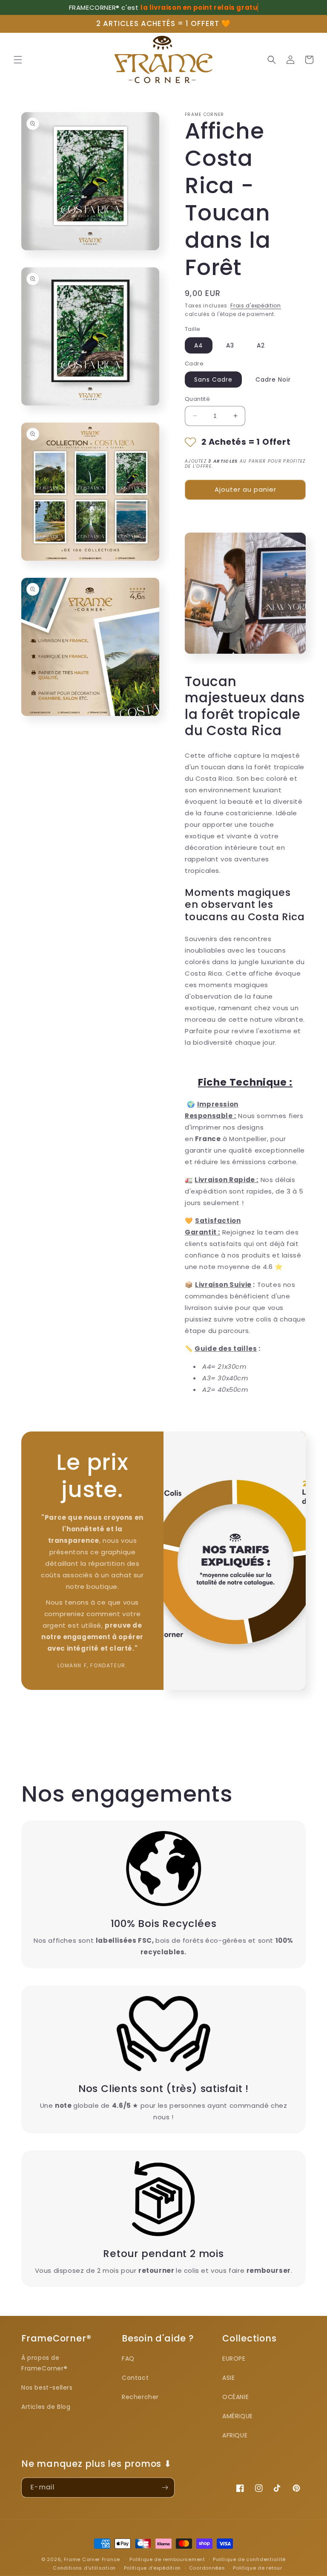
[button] (18, 60)
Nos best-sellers (47, 2388)
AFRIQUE (235, 2435)
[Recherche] (272, 60)
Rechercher (140, 2397)
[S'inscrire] (165, 2488)
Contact (135, 2378)
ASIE (228, 2378)
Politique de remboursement (167, 2559)
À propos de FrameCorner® (44, 2363)
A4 (199, 345)
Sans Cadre (213, 380)
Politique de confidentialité (249, 2559)
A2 (261, 345)
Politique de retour (257, 2568)
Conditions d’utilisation (84, 2568)
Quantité (197, 399)
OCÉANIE (235, 2397)
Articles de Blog (46, 2407)
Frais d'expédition (256, 306)
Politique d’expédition (152, 2568)
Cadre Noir (273, 380)
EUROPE (234, 2359)
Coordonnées (207, 2568)
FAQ (128, 2359)
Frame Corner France (92, 2559)
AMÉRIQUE (238, 2416)
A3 (230, 345)
